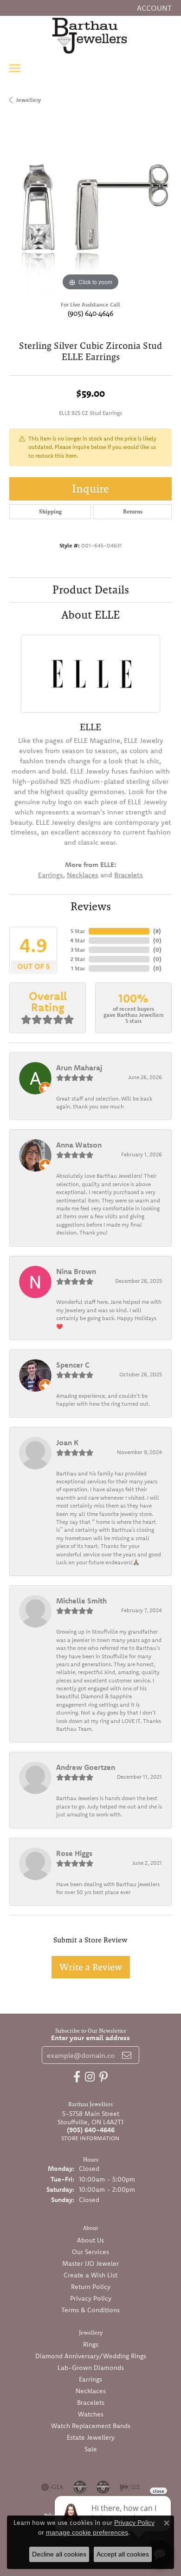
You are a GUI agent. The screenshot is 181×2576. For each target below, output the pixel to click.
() (157, 931)
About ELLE (91, 615)
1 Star (78, 968)
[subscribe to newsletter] (127, 2055)
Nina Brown (76, 1271)
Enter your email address (90, 2038)
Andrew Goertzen (86, 1767)
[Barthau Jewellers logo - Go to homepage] (90, 35)
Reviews (91, 906)
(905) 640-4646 (90, 313)
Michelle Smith (81, 1601)
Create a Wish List (90, 2275)
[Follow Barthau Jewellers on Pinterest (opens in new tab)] (103, 2077)
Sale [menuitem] (91, 2449)
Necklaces (83, 875)
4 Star (78, 940)
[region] (90, 212)
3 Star (78, 950)
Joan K (67, 1442)
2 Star (78, 959)
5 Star (78, 931)
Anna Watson (79, 1145)
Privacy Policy (91, 2298)
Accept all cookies (123, 2554)
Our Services (90, 2252)
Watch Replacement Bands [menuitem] (91, 2426)
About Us (90, 2240)
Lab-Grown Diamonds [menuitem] (91, 2368)
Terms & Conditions (90, 2310)
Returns (133, 512)
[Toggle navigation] (15, 68)
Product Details (91, 590)
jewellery (28, 100)
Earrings (51, 875)
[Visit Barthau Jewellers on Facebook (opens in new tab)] (77, 2077)
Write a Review (91, 1967)
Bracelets (129, 875)
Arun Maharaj (79, 1068)
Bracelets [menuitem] (91, 2402)
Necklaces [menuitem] (91, 2391)
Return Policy (91, 2287)
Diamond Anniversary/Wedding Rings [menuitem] (91, 2356)
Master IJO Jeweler (90, 2263)
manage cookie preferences (87, 2532)
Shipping (50, 512)
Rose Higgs (74, 1853)
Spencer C (73, 1365)
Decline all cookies (59, 2554)
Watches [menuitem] (91, 2414)
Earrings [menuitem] (90, 2379)
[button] (153, 8)
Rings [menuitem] (91, 2344)
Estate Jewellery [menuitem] (91, 2437)
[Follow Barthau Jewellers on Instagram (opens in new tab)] (90, 2077)
